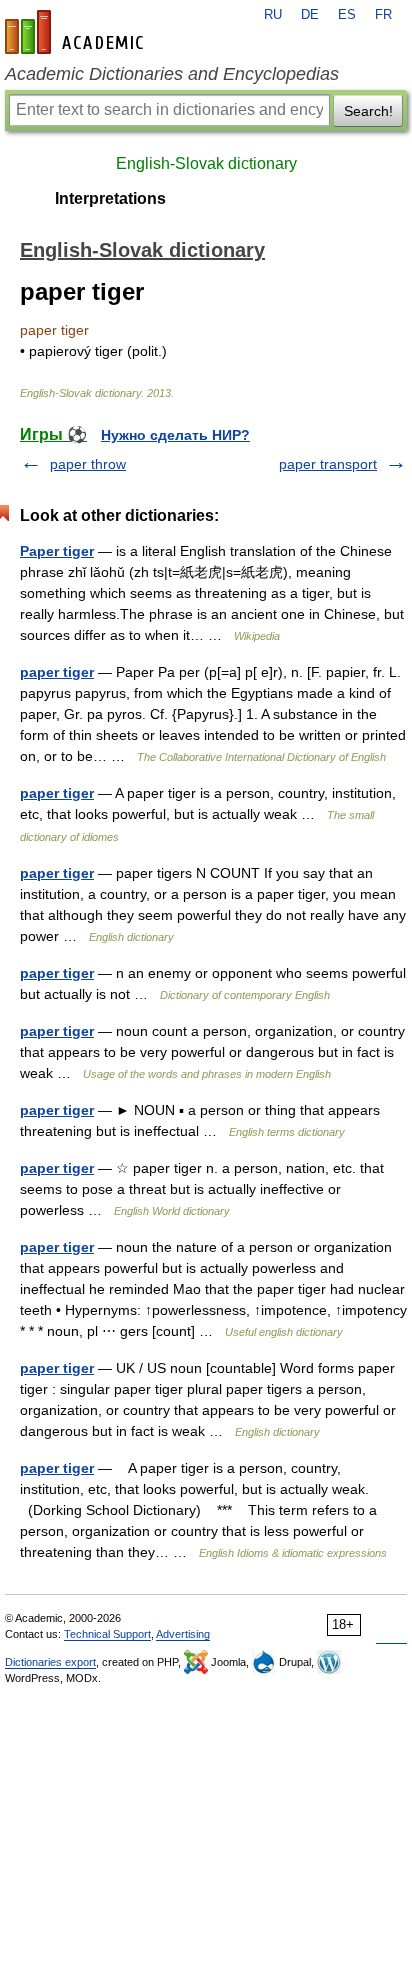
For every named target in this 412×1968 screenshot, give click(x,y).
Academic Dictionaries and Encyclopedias (172, 74)
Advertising (183, 1634)
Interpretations (110, 198)
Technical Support (107, 1634)
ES (347, 15)
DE (310, 15)
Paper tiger (57, 551)
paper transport (328, 464)
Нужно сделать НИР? (175, 435)
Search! (368, 111)
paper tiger (57, 672)
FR (383, 15)
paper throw (88, 464)
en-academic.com (77, 32)
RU (273, 15)
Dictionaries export (50, 1662)
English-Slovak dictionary (206, 163)
